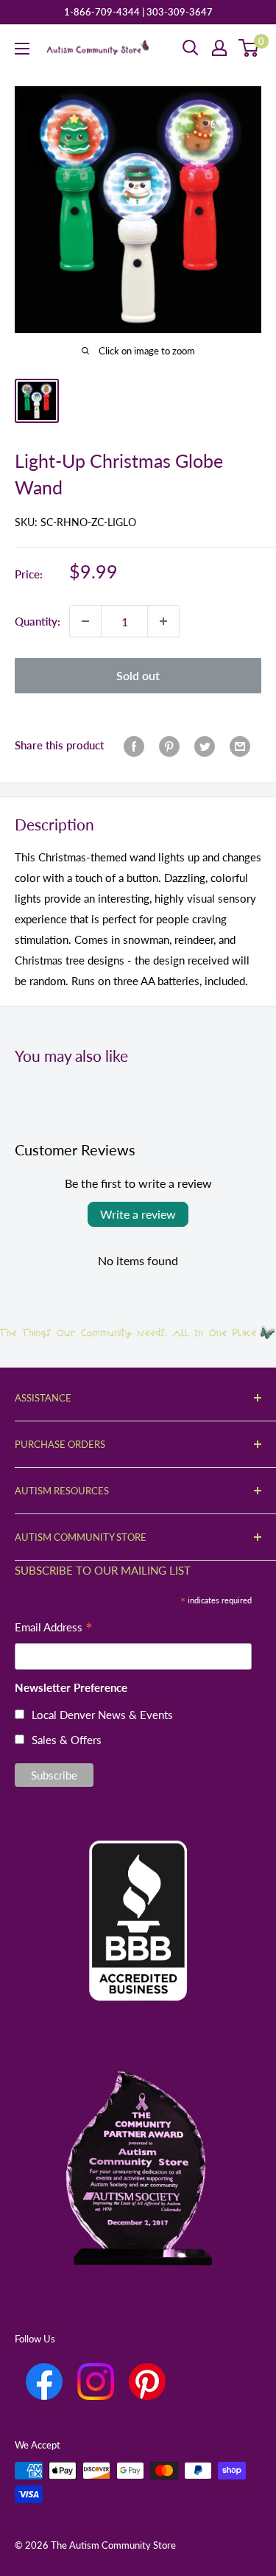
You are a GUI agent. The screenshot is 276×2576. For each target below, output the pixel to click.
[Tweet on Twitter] (205, 745)
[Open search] (191, 48)
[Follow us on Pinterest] (147, 2381)
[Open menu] (22, 49)
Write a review (138, 1214)
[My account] (219, 48)
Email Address (54, 1629)
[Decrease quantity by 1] (85, 621)
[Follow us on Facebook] (44, 2381)
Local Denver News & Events (102, 1715)
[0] (249, 48)
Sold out (138, 675)
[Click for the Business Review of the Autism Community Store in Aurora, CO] (138, 1896)
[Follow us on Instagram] (96, 2381)
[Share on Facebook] (134, 745)
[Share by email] (240, 745)
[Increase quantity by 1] (163, 621)
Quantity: (38, 621)
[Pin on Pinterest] (169, 745)
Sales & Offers (67, 1740)
